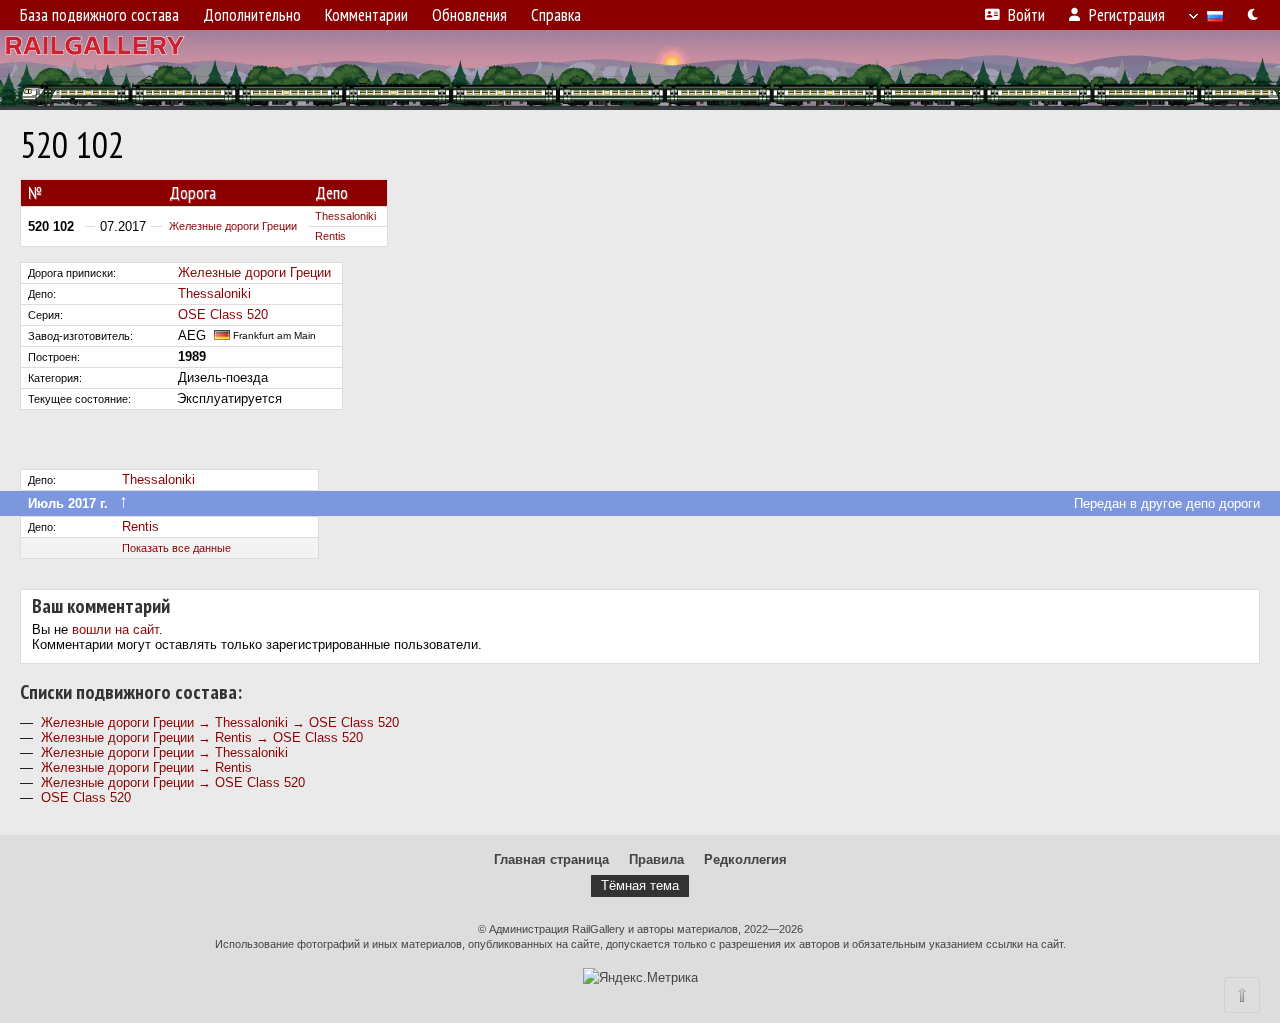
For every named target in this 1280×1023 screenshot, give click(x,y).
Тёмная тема (640, 885)
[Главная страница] (640, 70)
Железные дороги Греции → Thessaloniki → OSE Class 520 (220, 722)
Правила (656, 859)
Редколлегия (745, 859)
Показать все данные (176, 548)
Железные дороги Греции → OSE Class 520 (173, 782)
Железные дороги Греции (233, 226)
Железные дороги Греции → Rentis (146, 767)
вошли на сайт (115, 629)
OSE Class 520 (223, 314)
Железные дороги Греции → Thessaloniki (164, 752)
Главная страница (551, 859)
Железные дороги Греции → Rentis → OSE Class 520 (202, 737)
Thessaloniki (345, 216)
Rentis (330, 236)
